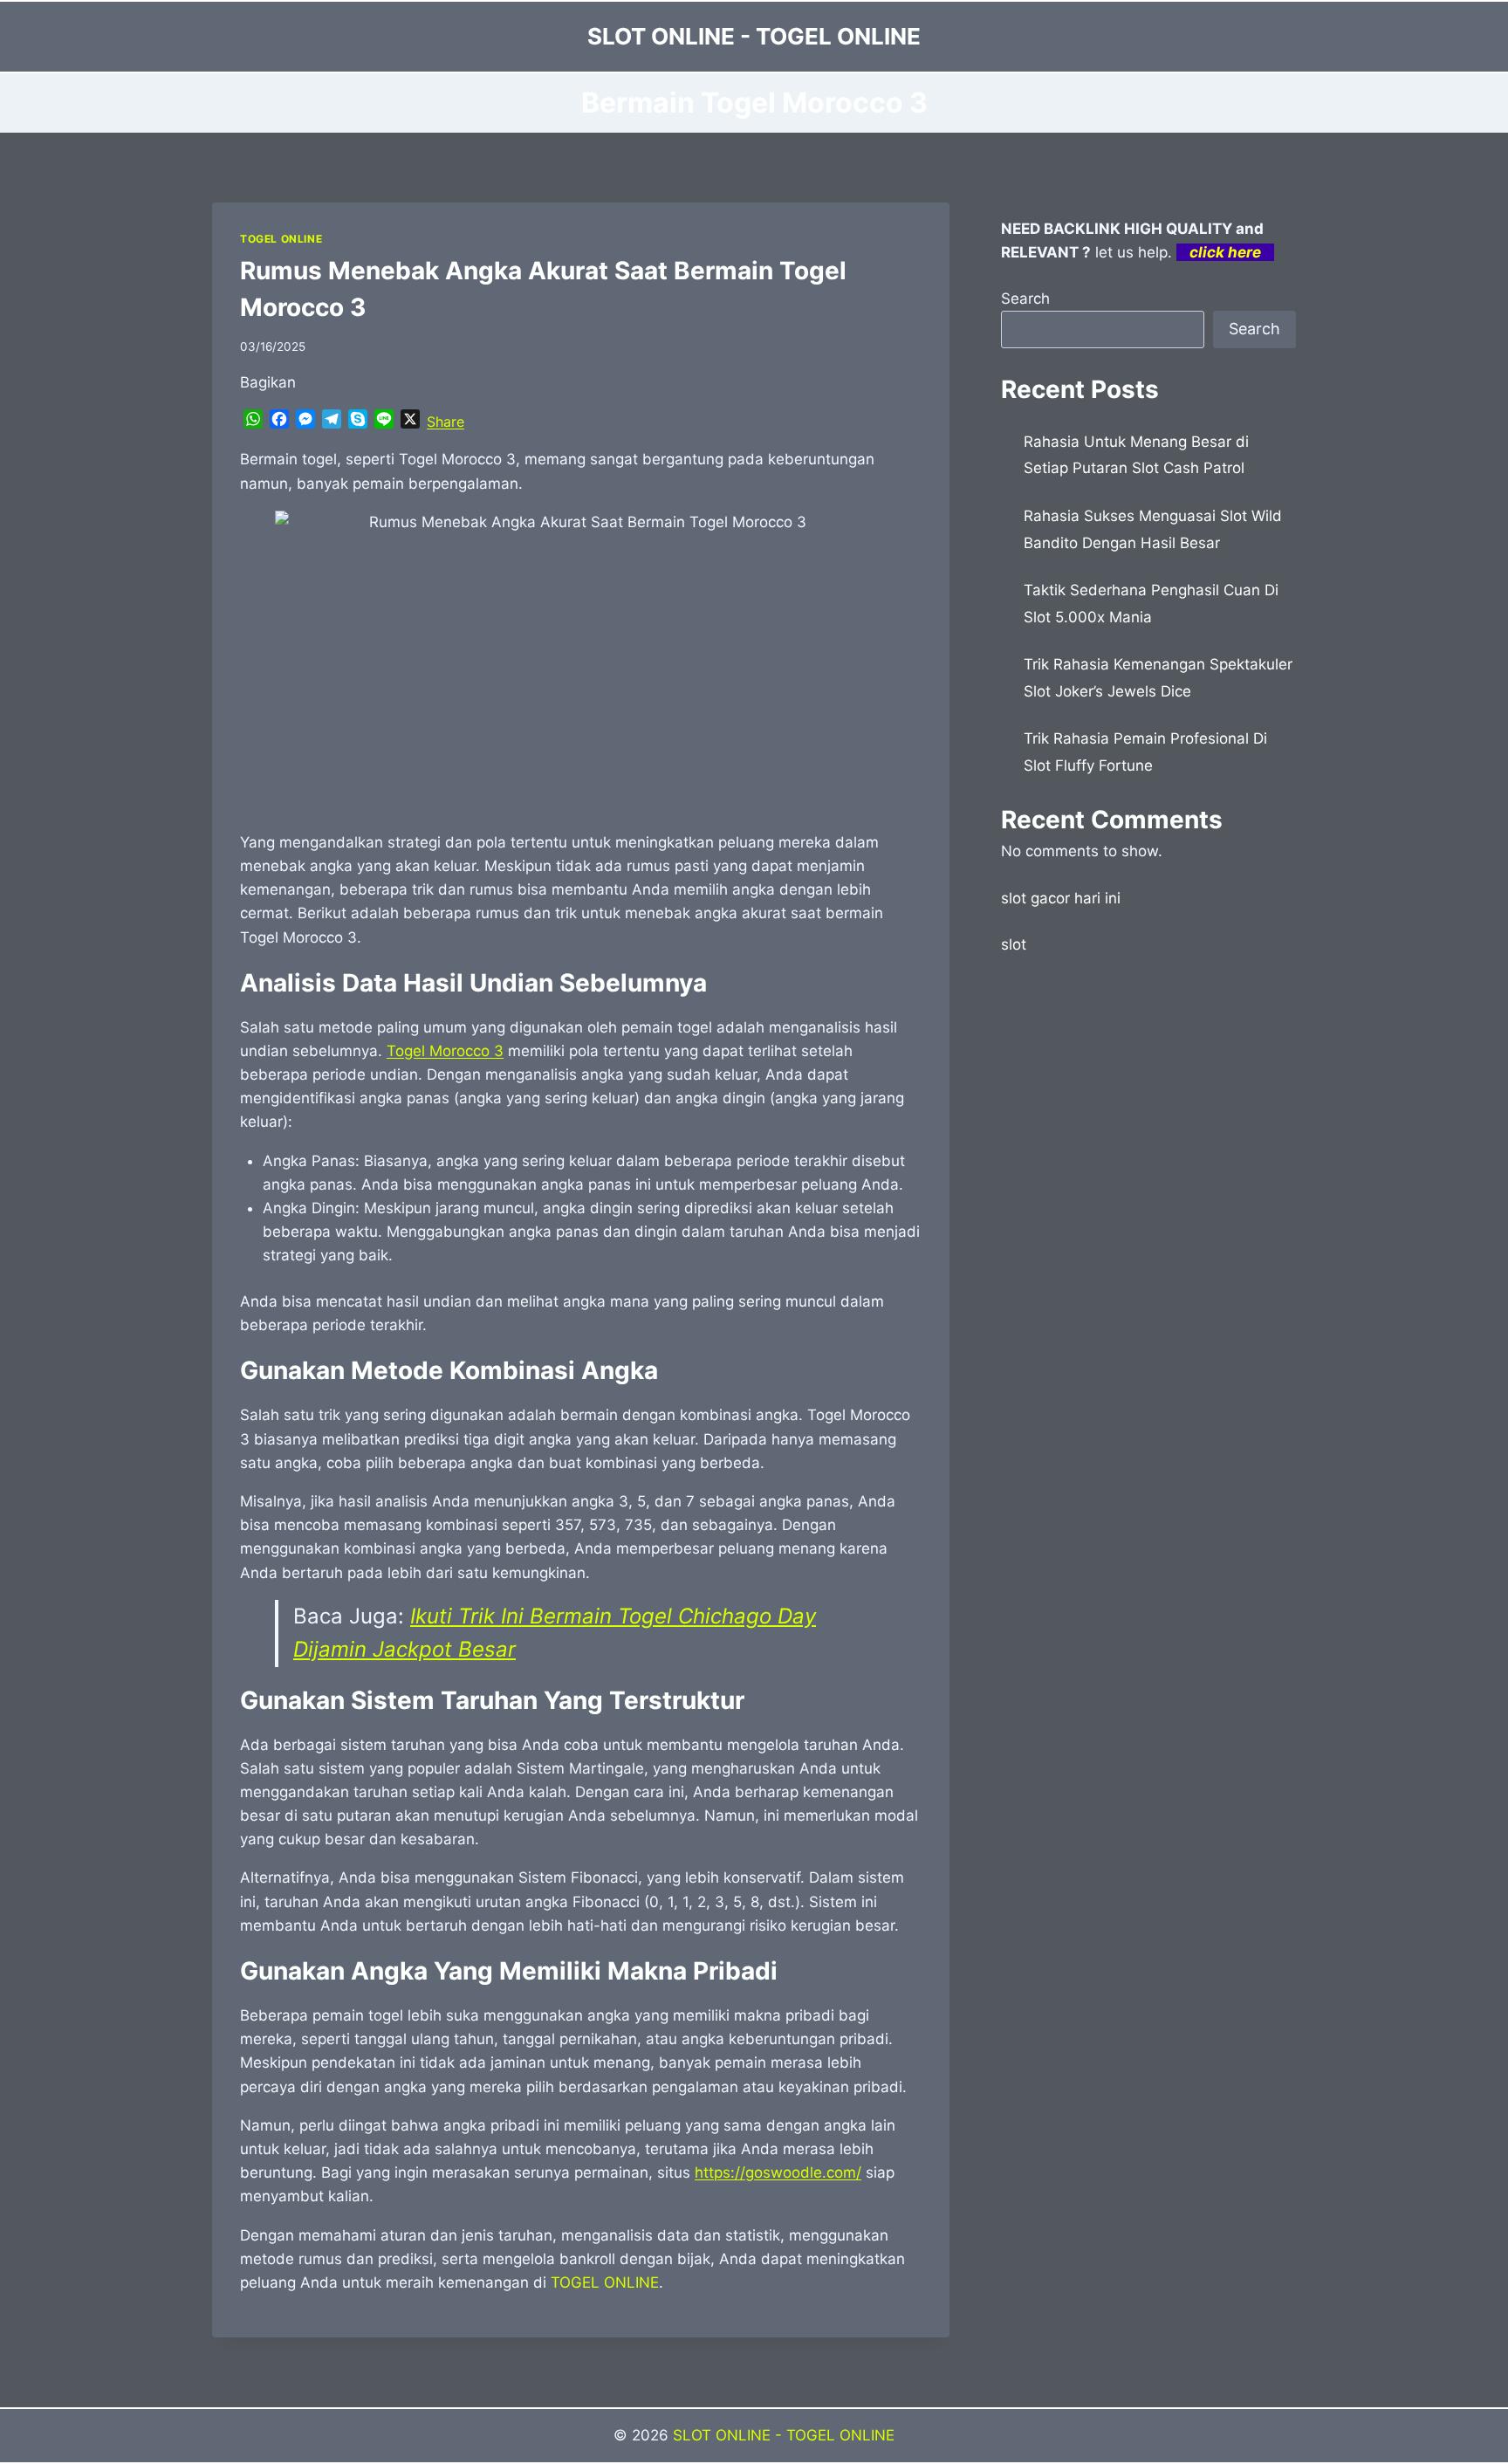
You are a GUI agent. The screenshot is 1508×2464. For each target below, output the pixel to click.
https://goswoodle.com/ (778, 2172)
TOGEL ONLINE (281, 239)
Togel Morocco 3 (445, 1051)
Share (446, 422)
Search (1025, 299)
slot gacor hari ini (1061, 898)
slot (1014, 944)
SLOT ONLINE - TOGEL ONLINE (784, 2435)
